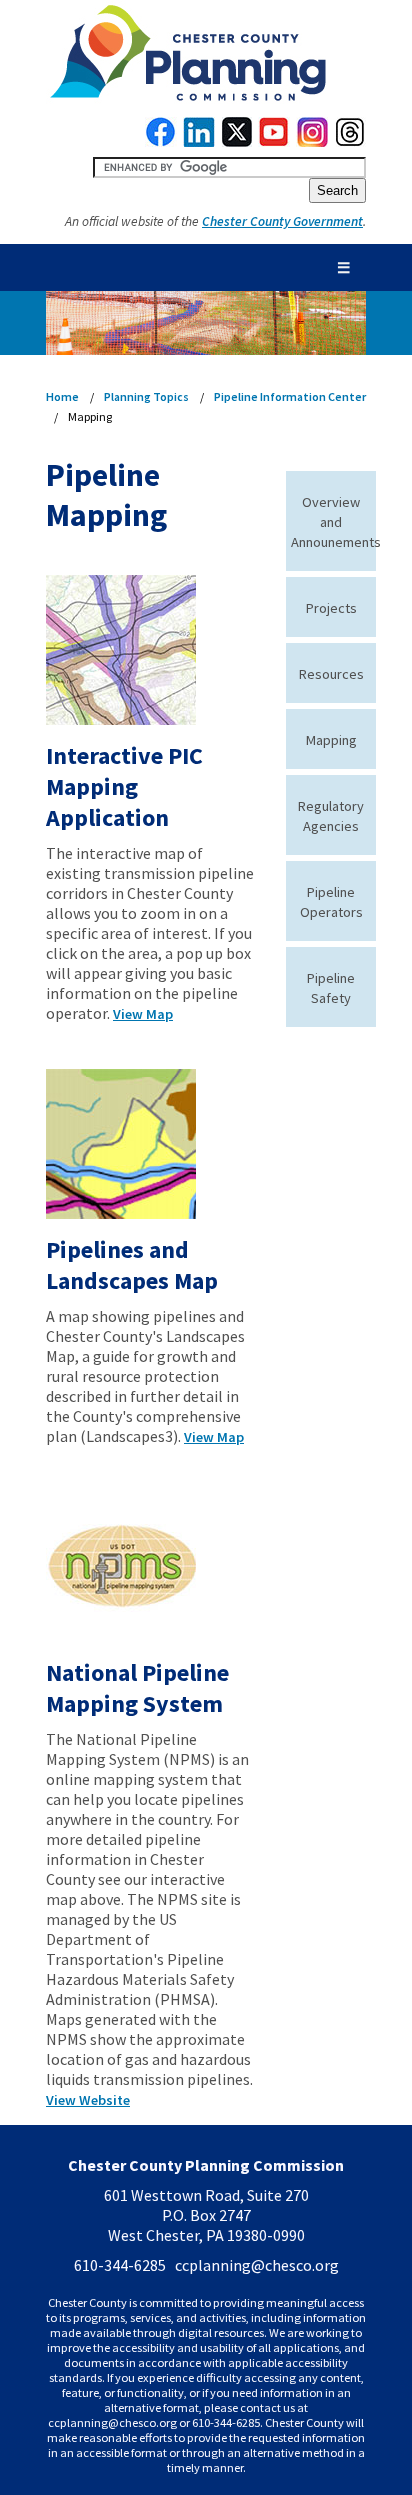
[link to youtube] (274, 142)
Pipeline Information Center (290, 396)
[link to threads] (351, 142)
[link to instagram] (313, 142)
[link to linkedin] (199, 142)
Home (62, 396)
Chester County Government (282, 221)
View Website (88, 2100)
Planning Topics (146, 396)
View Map (143, 1014)
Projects (331, 608)
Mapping (331, 740)
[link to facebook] (161, 142)
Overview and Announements (336, 522)
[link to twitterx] (237, 142)
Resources (331, 674)
